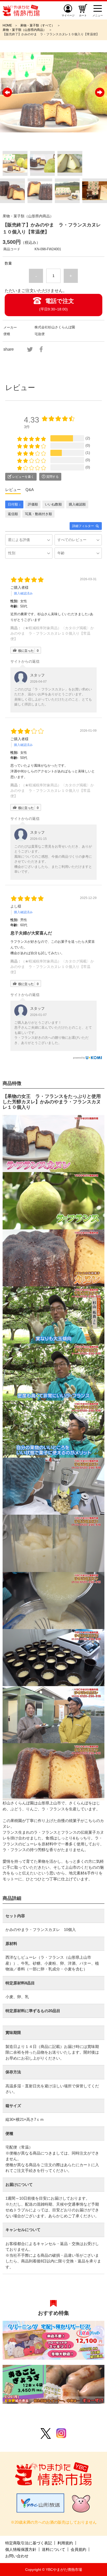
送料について (53, 2549)
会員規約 (78, 2549)
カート (83, 15)
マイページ (68, 15)
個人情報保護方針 (21, 2549)
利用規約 (65, 2543)
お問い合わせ (17, 2556)
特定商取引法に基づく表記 (29, 2543)
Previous (7, 92)
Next (100, 92)
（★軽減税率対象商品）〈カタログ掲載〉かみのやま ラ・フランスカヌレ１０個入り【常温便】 (52, 633)
